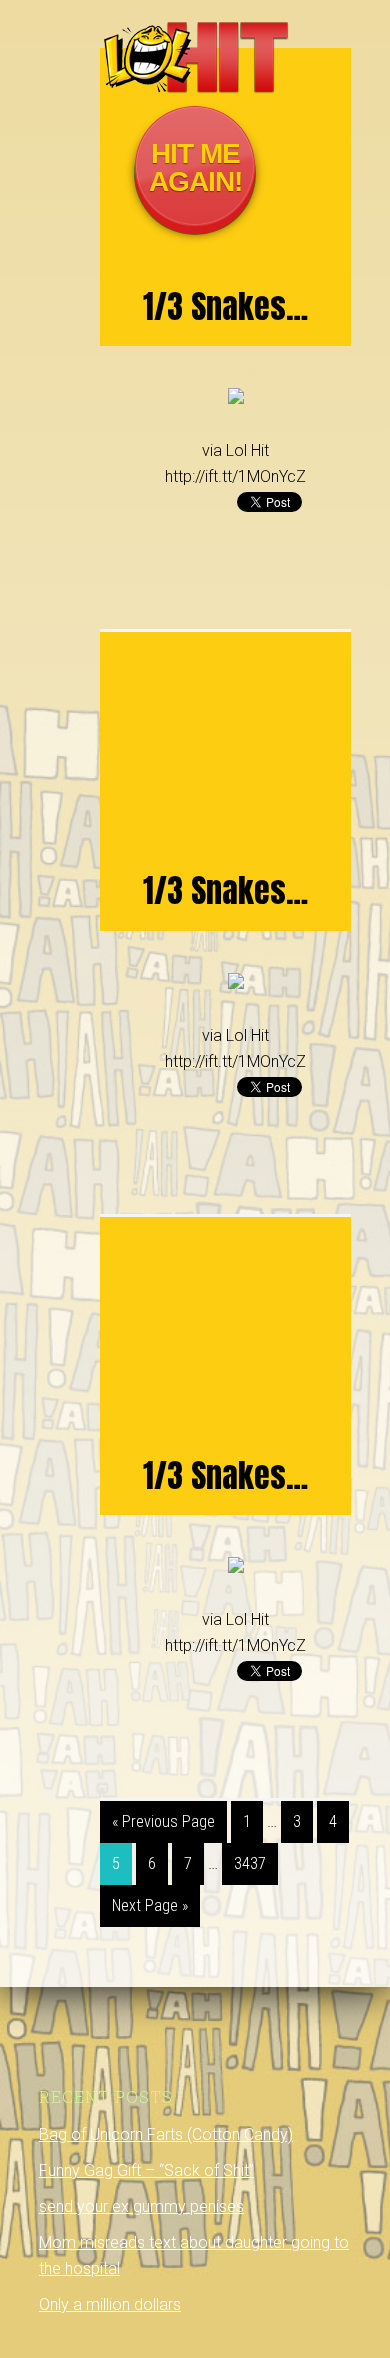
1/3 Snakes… (225, 306)
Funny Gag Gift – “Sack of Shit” (146, 2170)
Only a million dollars (110, 2304)
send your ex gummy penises (141, 2206)
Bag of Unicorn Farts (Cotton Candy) (166, 2134)
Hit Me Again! (195, 167)
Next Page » (150, 1905)
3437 (250, 1863)
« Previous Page (163, 1821)
